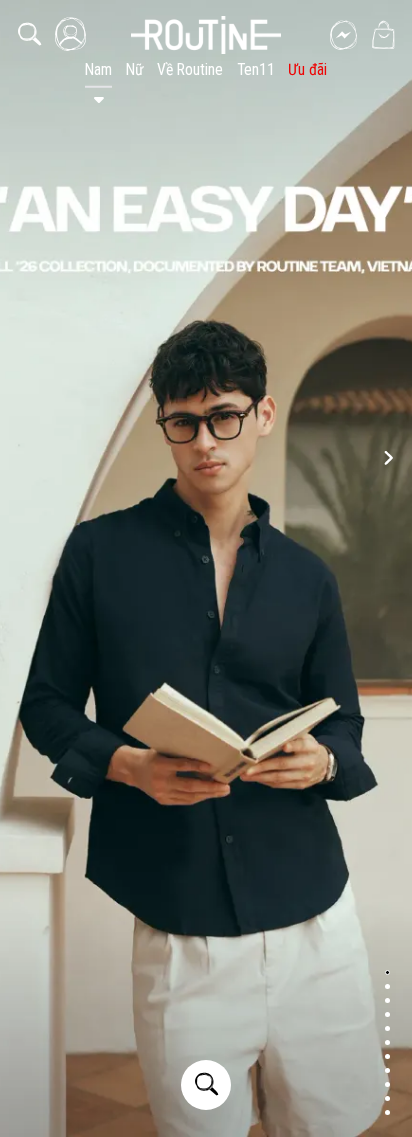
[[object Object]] (206, 35)
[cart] (383, 35)
